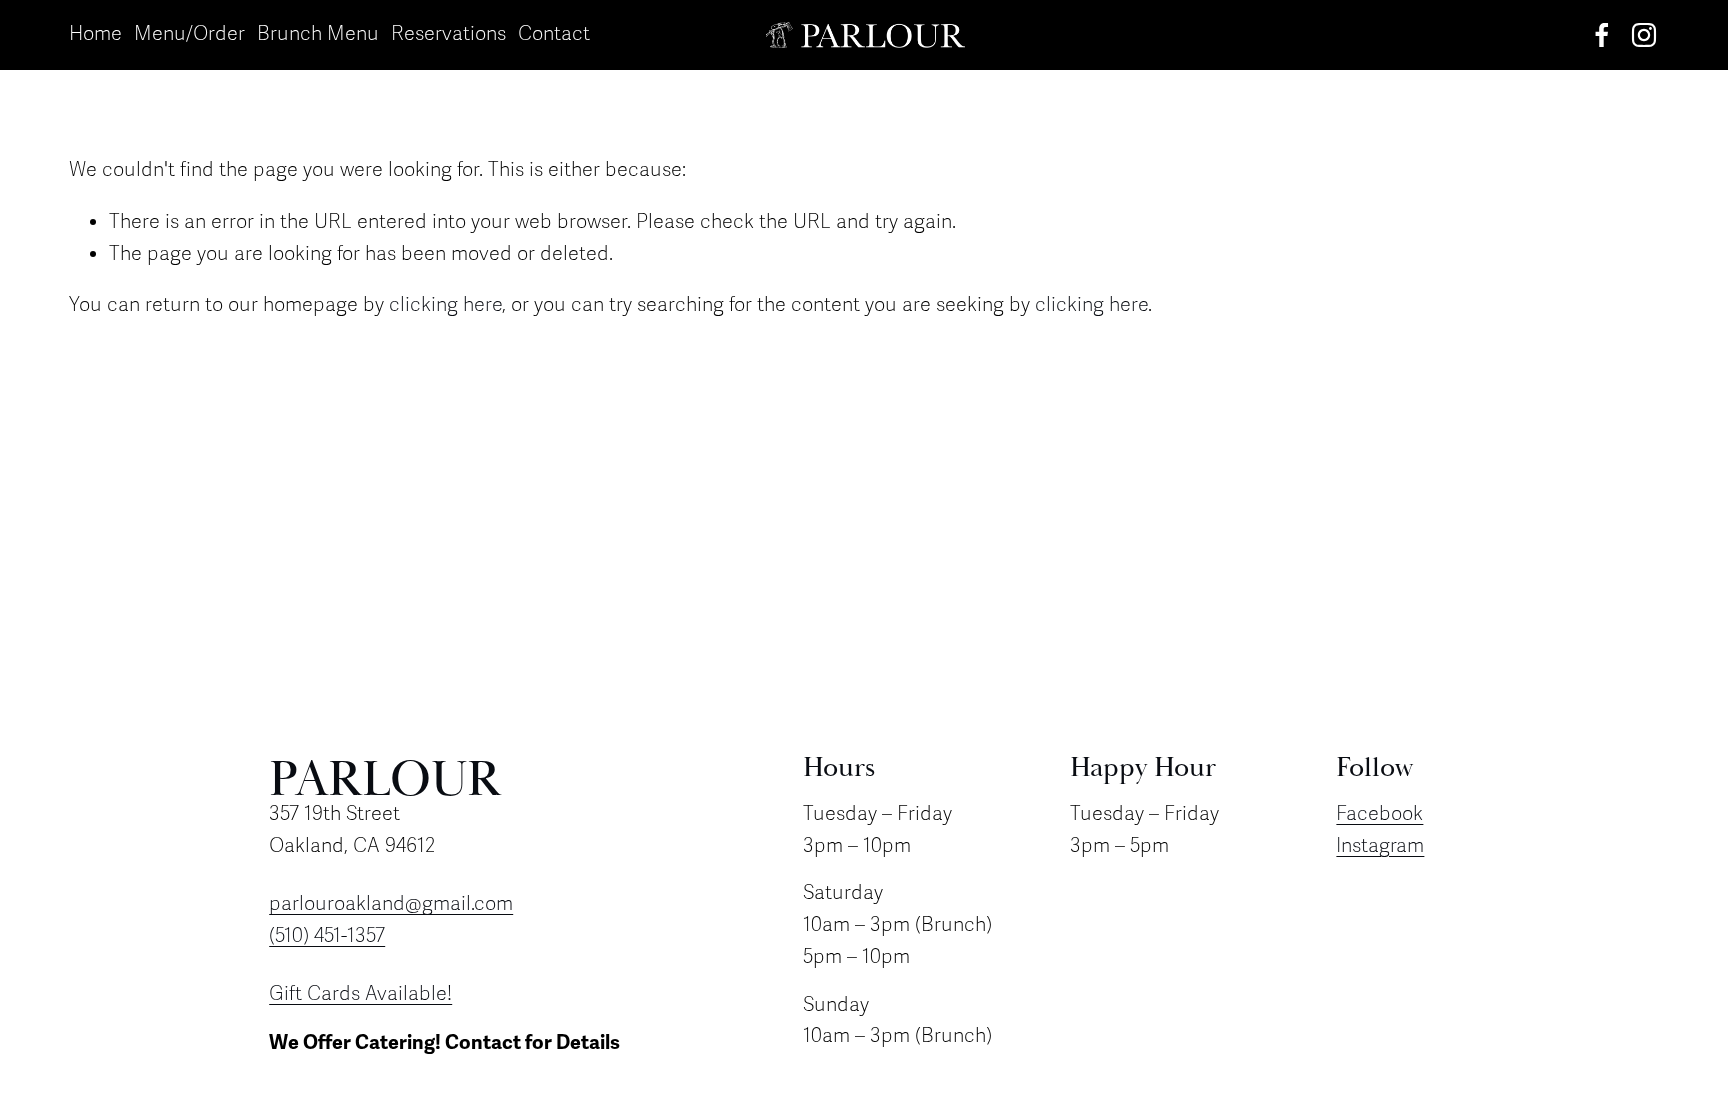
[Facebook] (1602, 35)
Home (95, 34)
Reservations (448, 34)
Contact (554, 34)
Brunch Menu (318, 34)
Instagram (1380, 846)
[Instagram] (1644, 35)
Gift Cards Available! (360, 994)
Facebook (1379, 814)
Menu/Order (189, 34)
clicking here (445, 305)
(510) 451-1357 (327, 936)
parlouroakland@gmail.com (391, 904)
